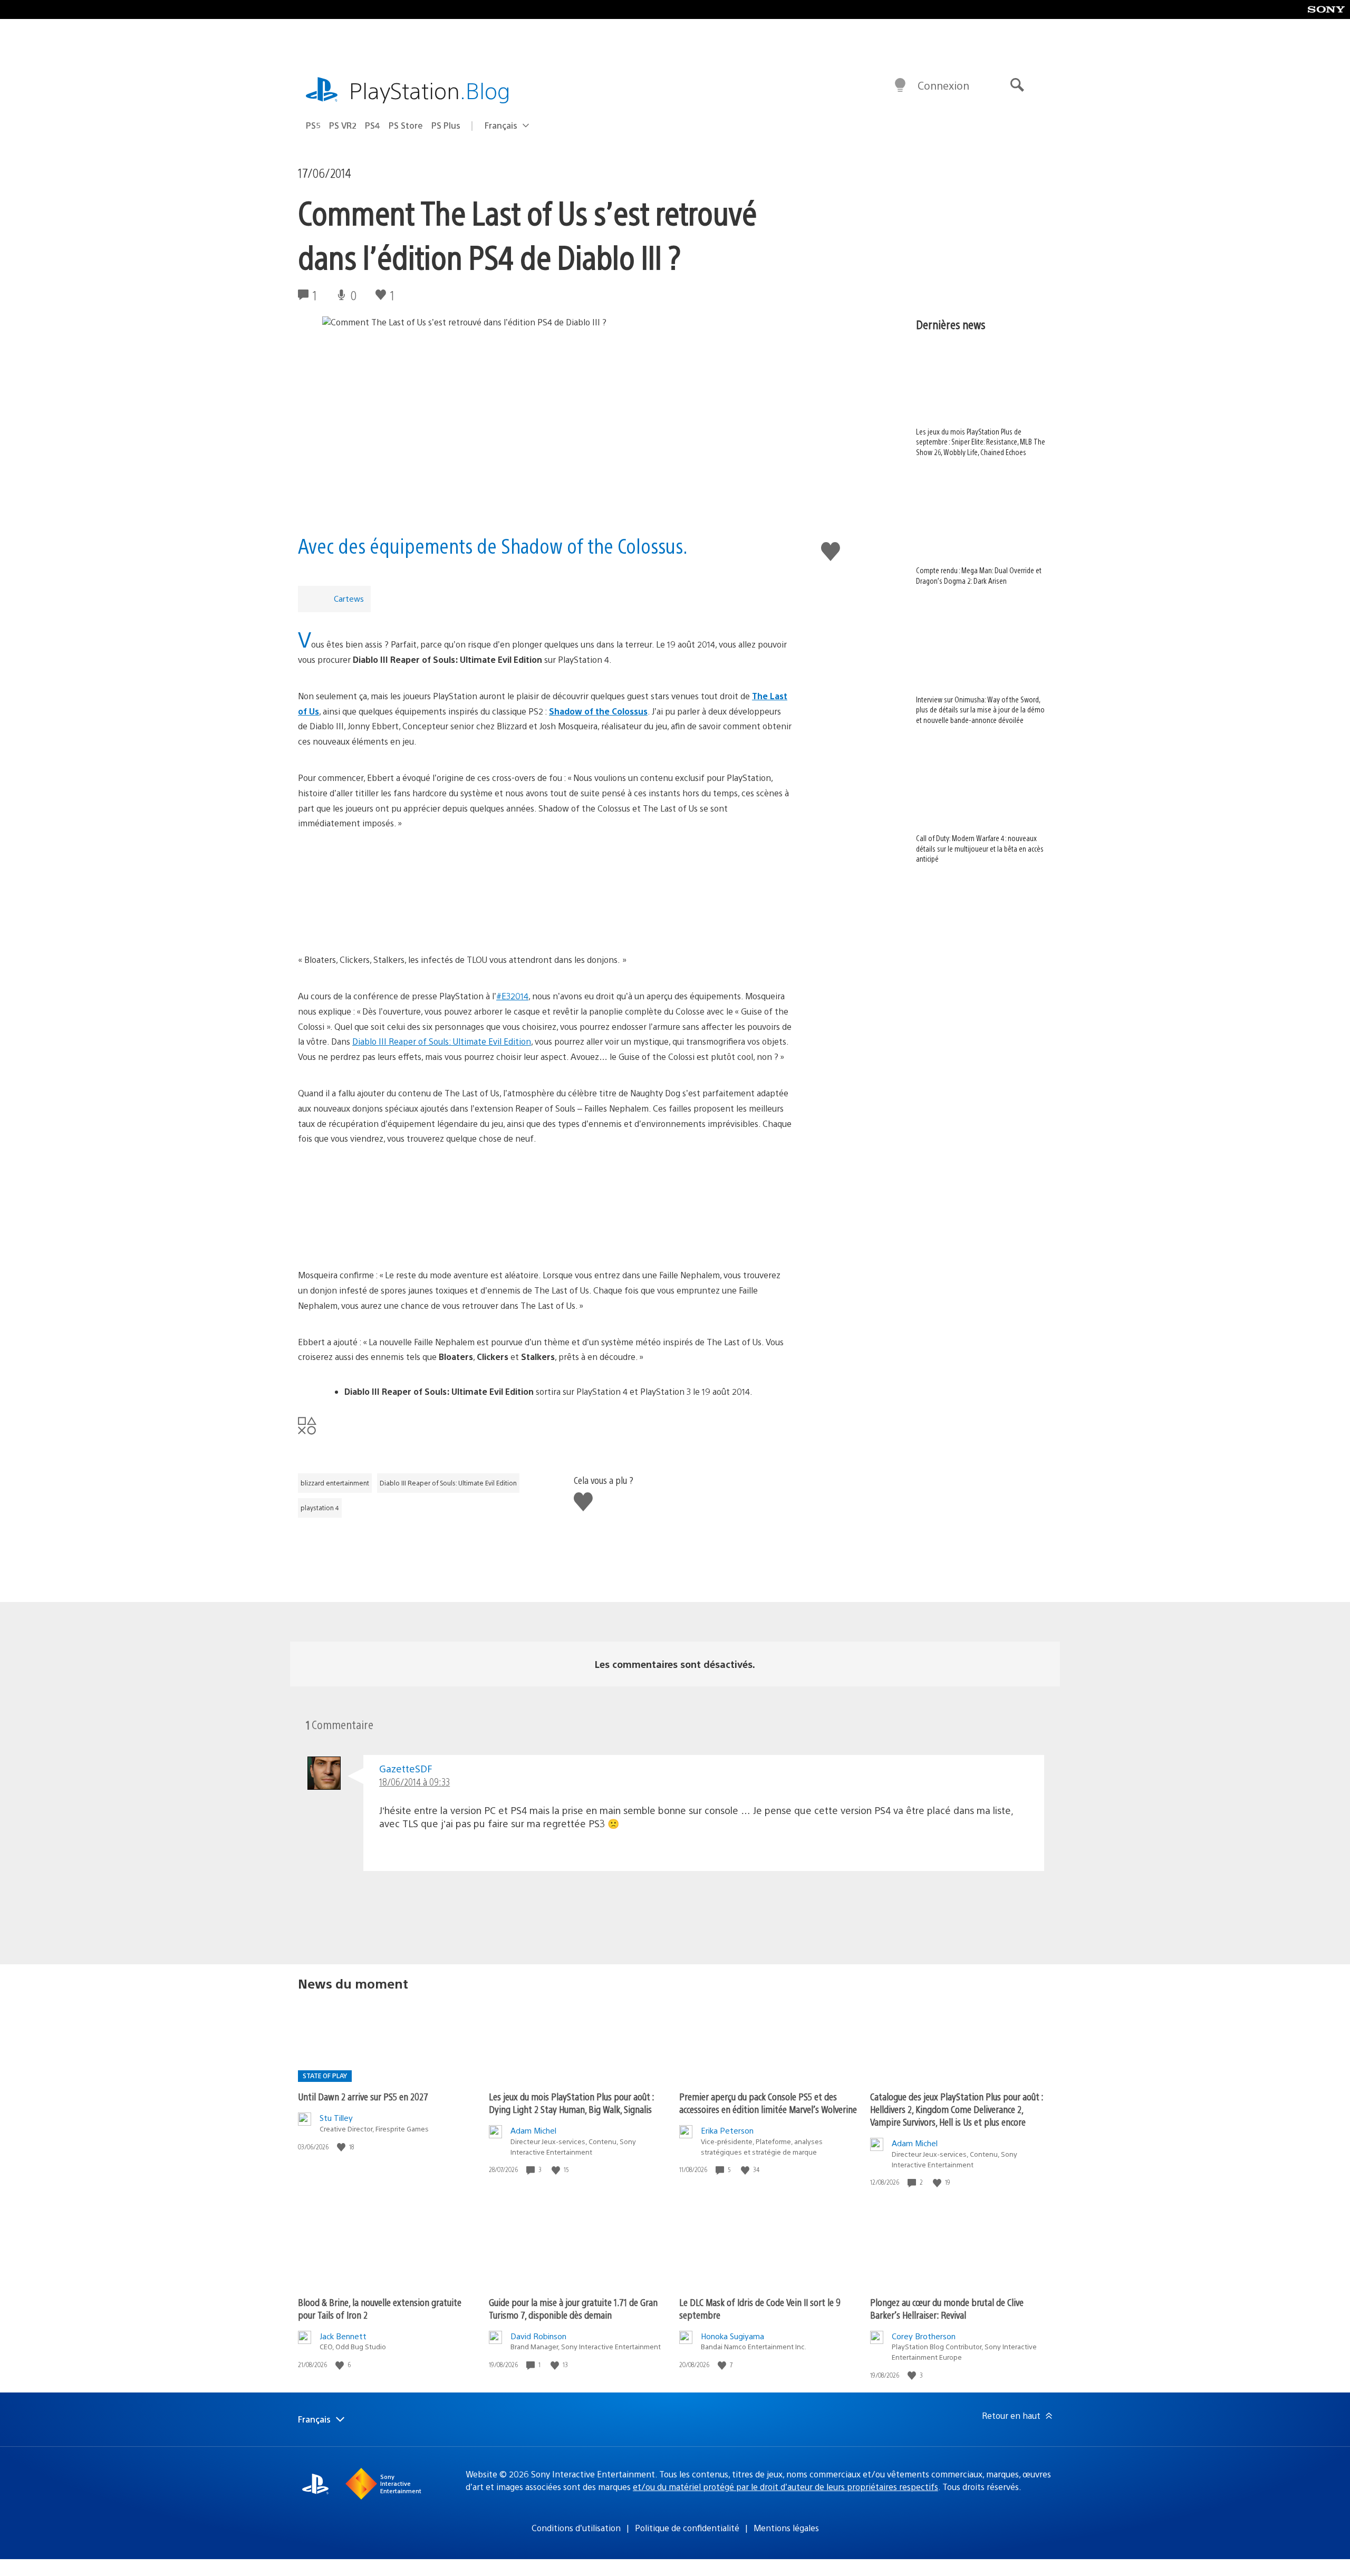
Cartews (349, 598)
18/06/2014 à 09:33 (414, 1782)
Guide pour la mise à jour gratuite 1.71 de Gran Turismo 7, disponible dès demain (573, 2308)
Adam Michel (533, 2130)
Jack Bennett (343, 2336)
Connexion (943, 85)
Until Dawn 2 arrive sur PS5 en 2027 (363, 2096)
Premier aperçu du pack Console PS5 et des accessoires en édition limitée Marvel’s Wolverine (768, 2103)
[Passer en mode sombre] (900, 85)
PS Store (406, 125)
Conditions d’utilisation (576, 2528)
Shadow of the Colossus (598, 711)
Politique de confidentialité (687, 2528)
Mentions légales (786, 2528)
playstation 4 (320, 1508)
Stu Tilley (336, 2117)
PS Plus (446, 125)
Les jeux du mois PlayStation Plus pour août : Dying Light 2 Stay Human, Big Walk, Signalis (571, 2103)
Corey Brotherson (924, 2336)
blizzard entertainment (335, 1483)
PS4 (373, 125)
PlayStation (430, 90)
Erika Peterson (727, 2130)
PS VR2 (343, 125)
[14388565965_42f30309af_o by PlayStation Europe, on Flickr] (545, 1207)
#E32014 (512, 996)
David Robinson (538, 2336)
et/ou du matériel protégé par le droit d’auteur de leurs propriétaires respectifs (785, 2487)
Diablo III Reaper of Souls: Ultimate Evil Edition (442, 1041)
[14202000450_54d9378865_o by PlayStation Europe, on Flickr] (545, 892)
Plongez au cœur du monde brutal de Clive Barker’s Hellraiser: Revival (947, 2308)
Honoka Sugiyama (732, 2336)
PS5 (313, 125)
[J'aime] (342, 2147)
